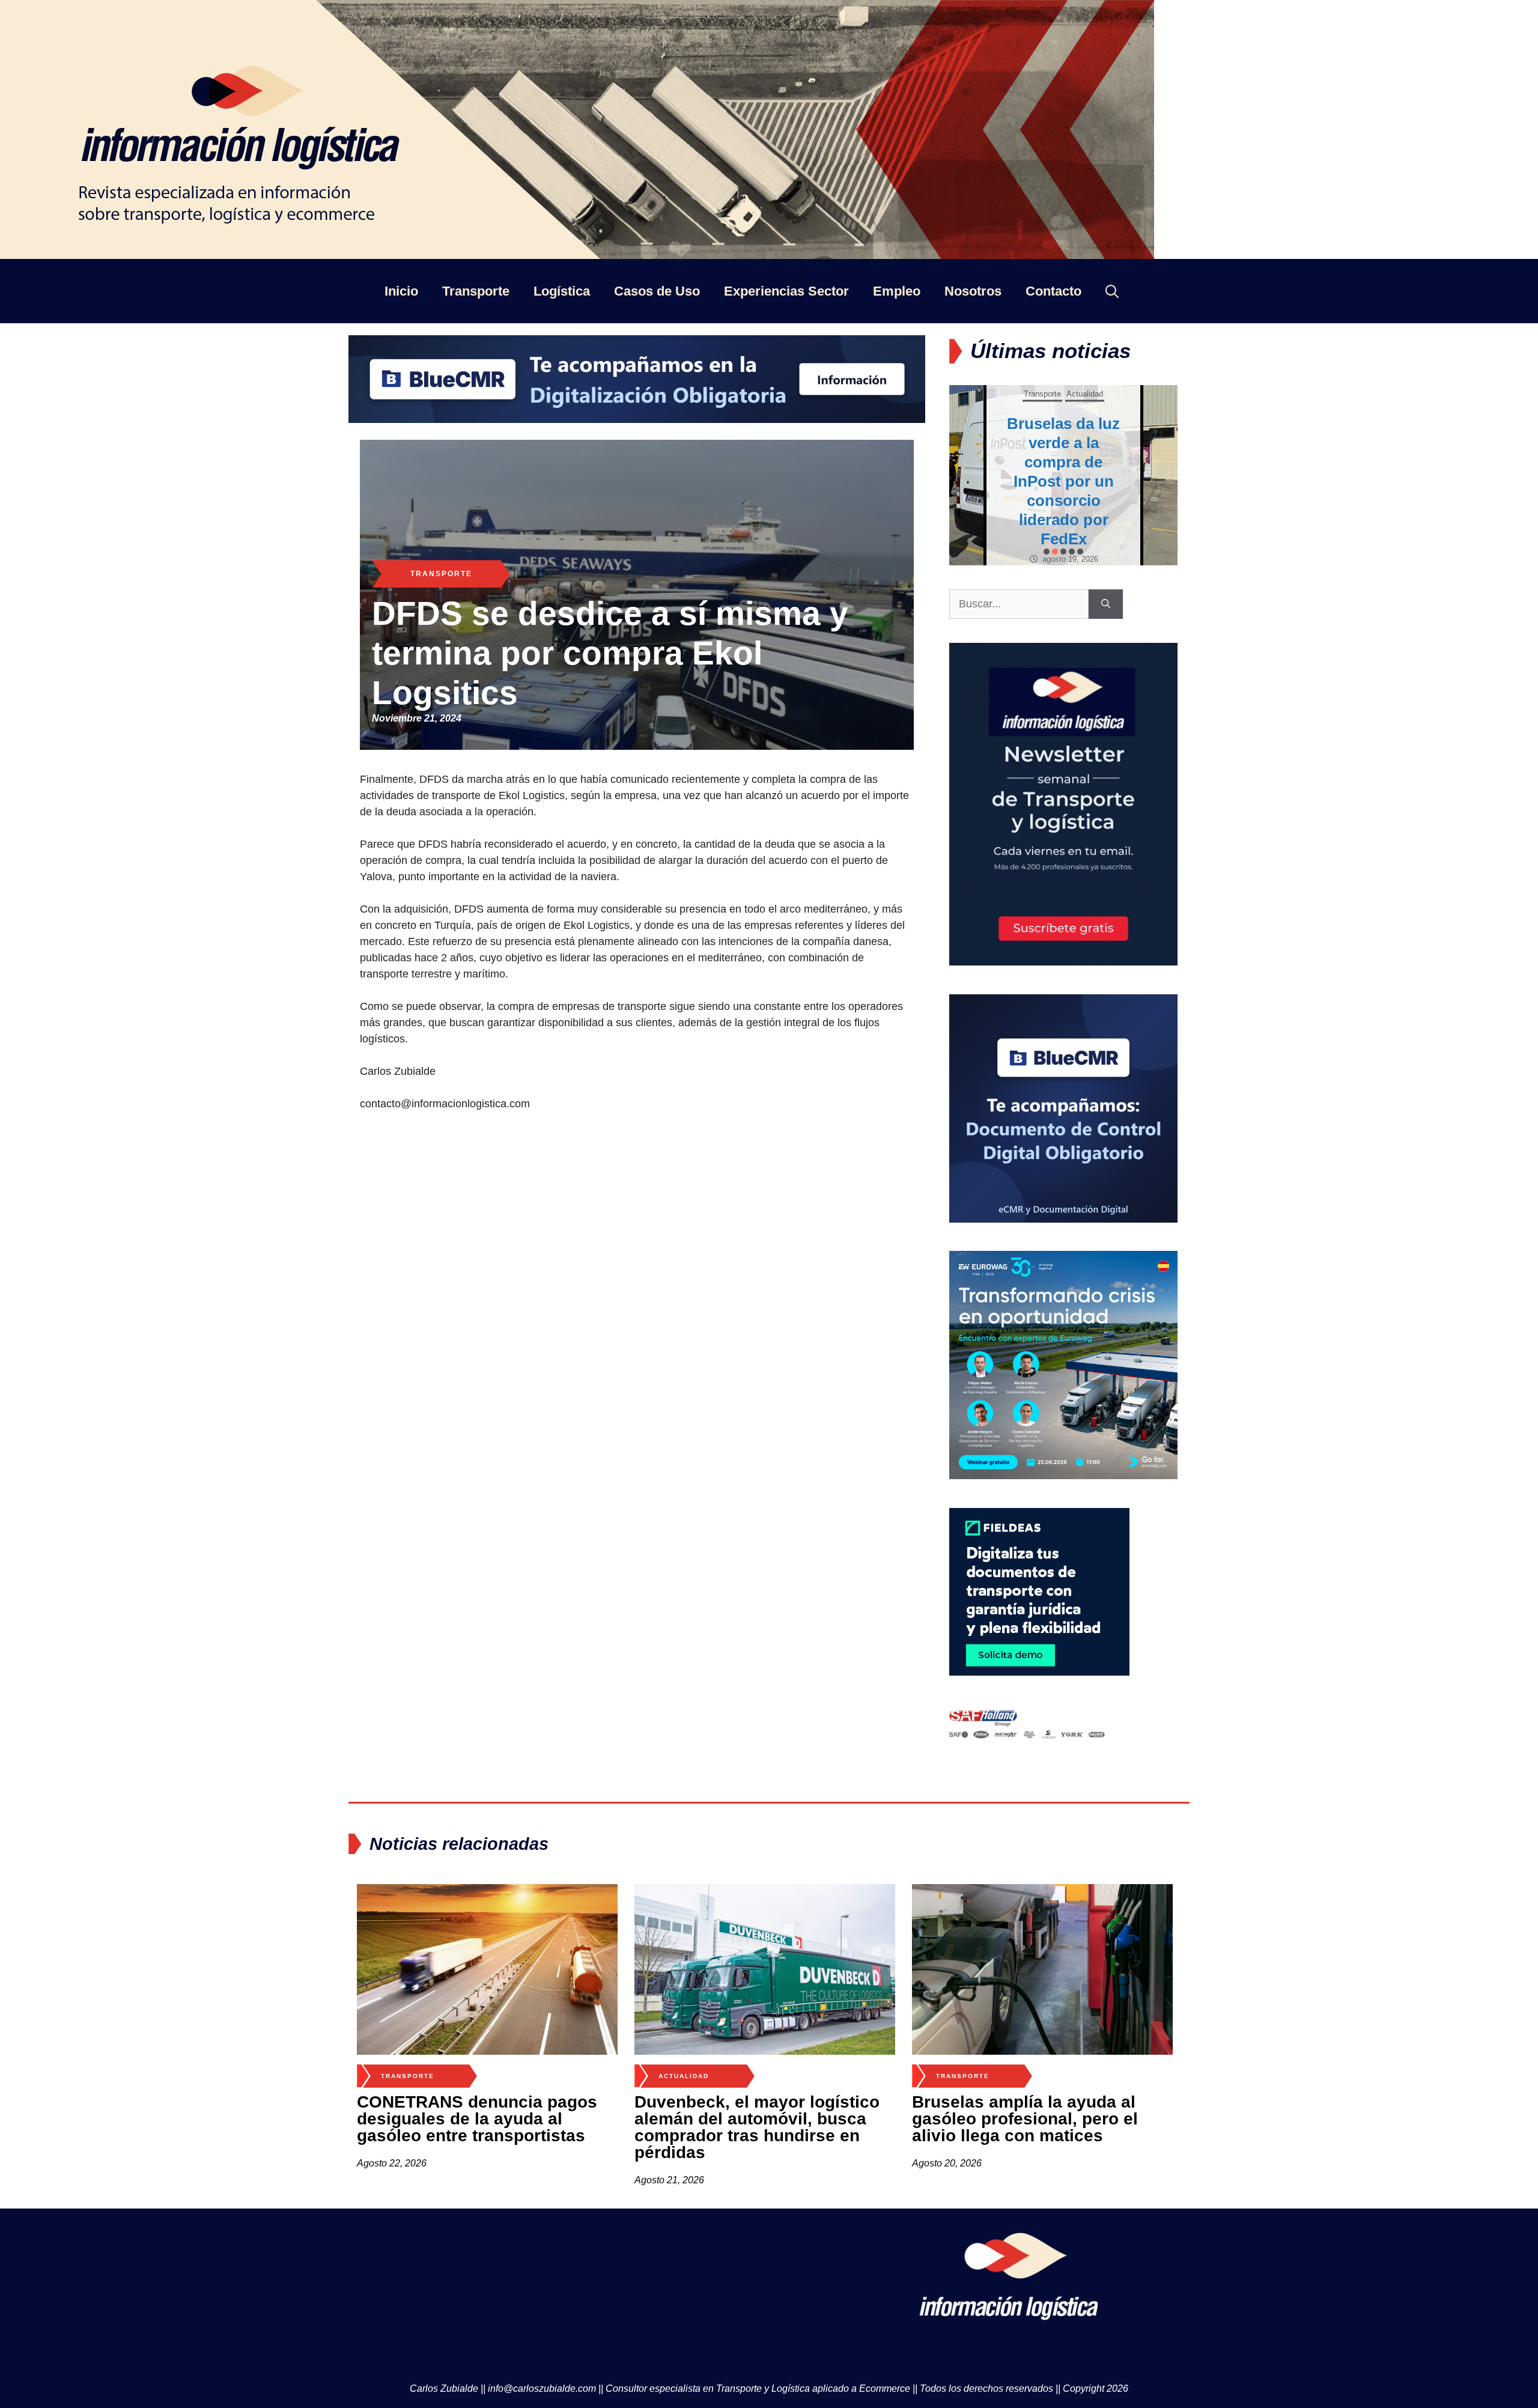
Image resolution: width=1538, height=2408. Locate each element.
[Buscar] (1106, 604)
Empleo (897, 291)
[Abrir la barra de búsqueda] (1112, 291)
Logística (562, 291)
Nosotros (973, 291)
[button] (1047, 552)
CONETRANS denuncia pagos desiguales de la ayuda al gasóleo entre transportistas (477, 2119)
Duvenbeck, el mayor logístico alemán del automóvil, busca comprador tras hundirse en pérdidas (757, 2127)
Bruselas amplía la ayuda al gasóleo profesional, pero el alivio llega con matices (1025, 2119)
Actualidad (1045, 403)
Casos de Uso (657, 291)
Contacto (1053, 291)
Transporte (476, 291)
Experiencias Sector (786, 291)
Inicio (401, 291)
